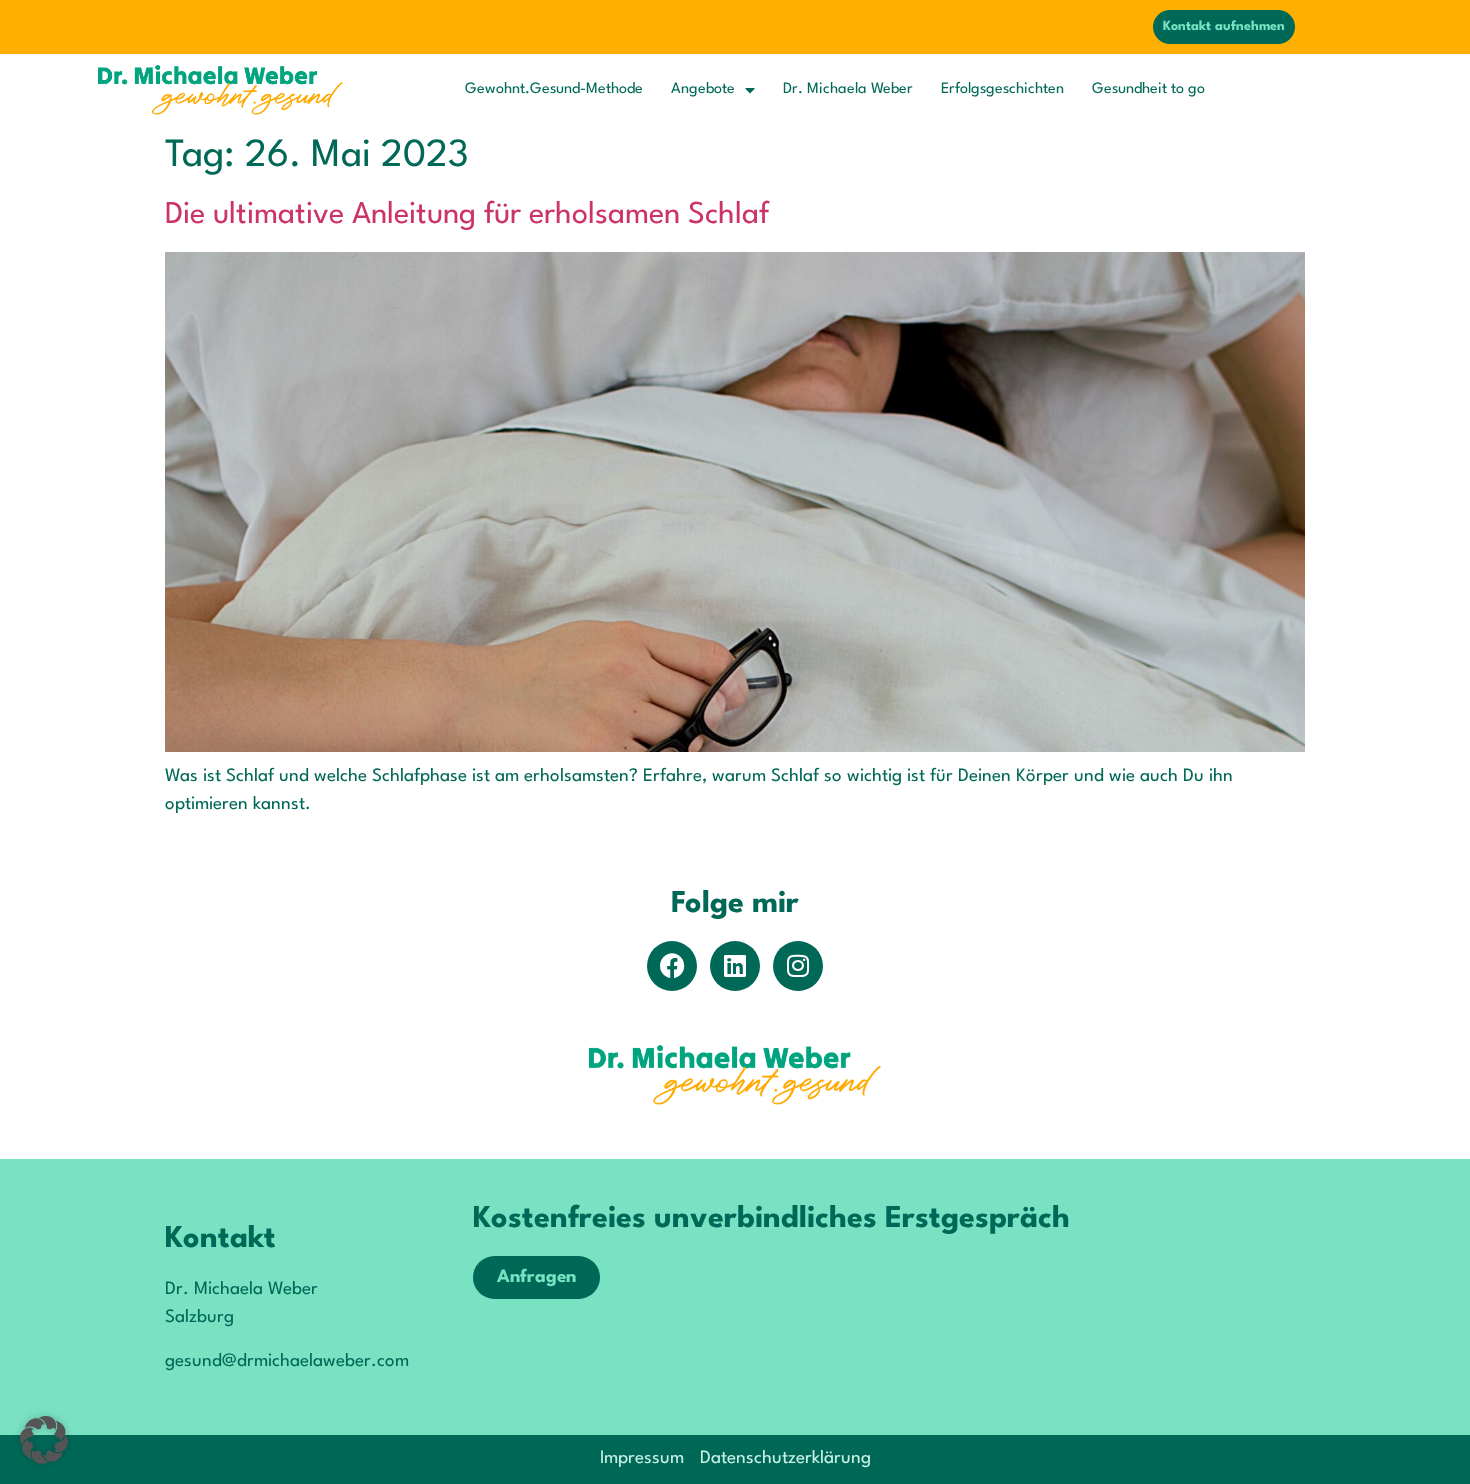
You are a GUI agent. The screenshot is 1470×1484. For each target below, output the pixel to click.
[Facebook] (672, 966)
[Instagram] (798, 966)
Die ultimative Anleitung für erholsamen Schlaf (467, 215)
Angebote (703, 89)
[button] (44, 1440)
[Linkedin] (735, 966)
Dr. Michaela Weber (848, 89)
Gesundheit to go (1148, 89)
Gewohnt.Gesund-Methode (554, 89)
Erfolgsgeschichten (1002, 89)
